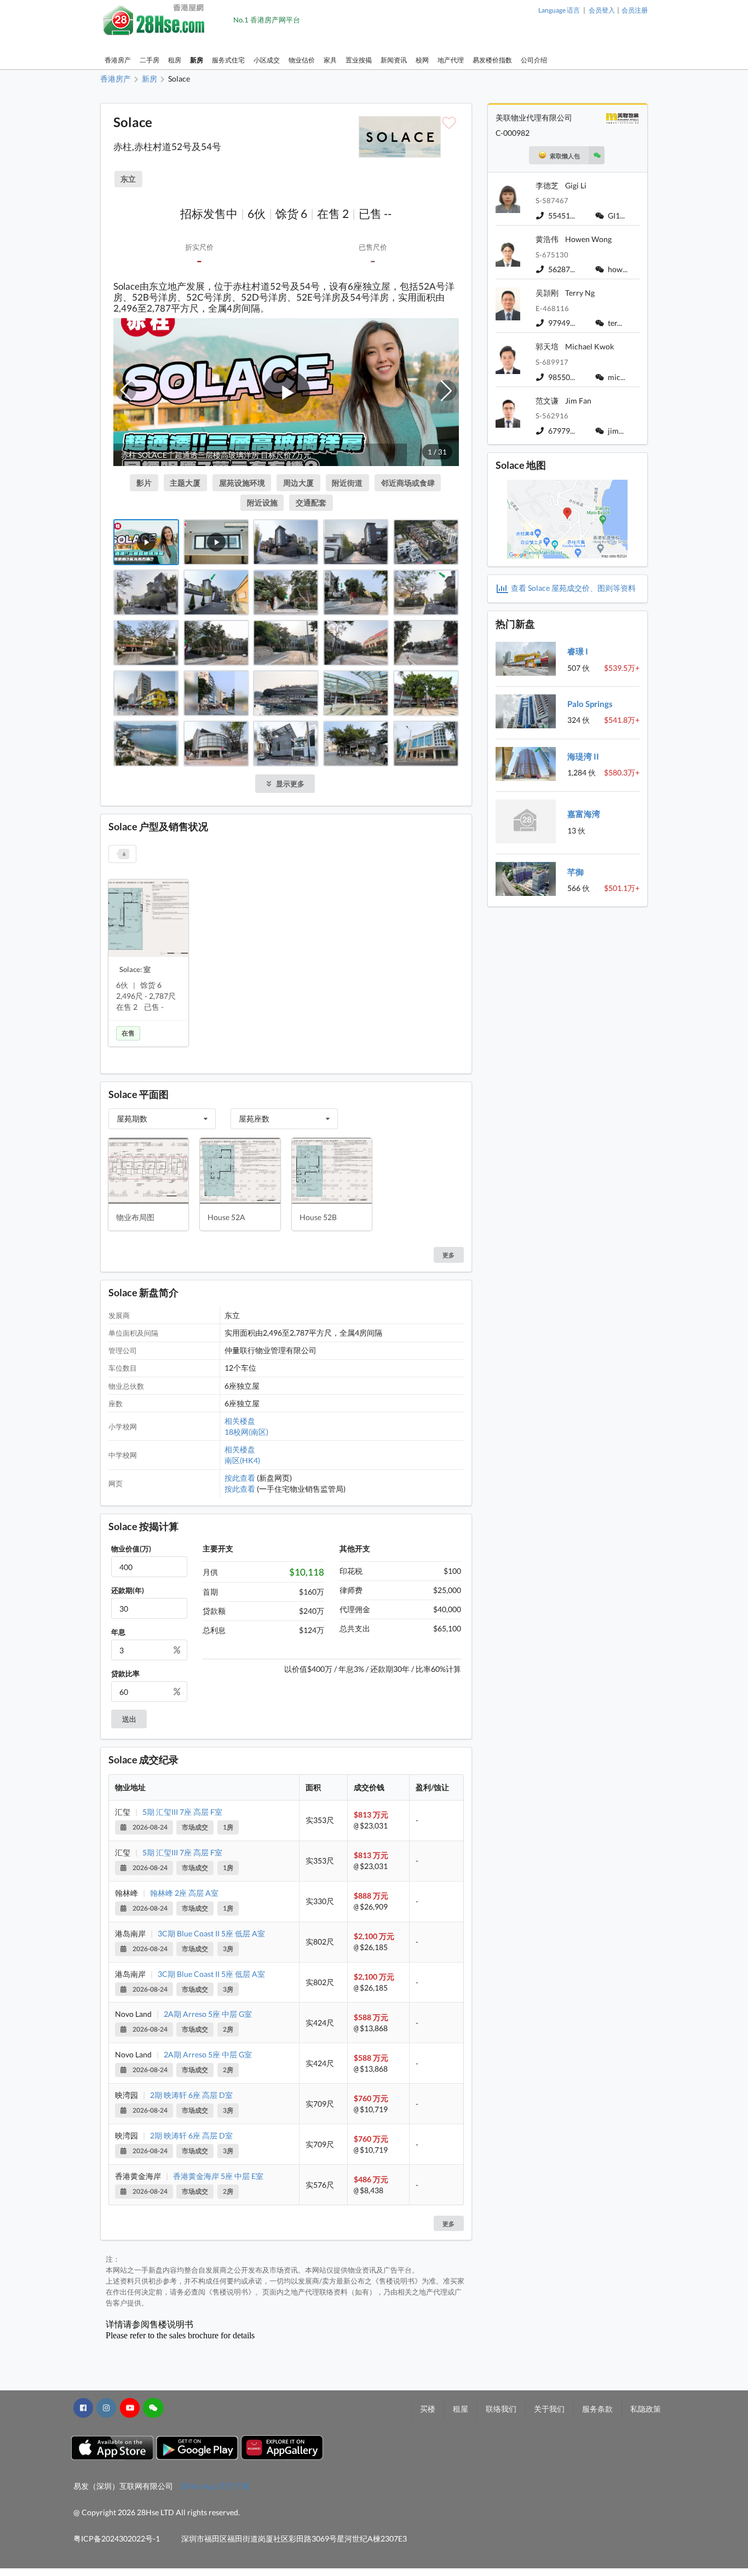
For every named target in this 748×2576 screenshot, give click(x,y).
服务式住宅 (228, 60)
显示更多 (290, 784)
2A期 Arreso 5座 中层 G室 (208, 2014)
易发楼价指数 (492, 60)
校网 (422, 60)
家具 (330, 60)
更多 (448, 2224)
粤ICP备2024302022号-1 (117, 2538)
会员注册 (635, 10)
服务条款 (597, 2409)
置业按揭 (359, 60)
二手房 (149, 60)
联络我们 (501, 2409)
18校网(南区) (246, 1432)
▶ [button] (287, 392)
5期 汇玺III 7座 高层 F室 (182, 1812)
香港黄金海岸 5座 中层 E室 (218, 2176)
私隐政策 (646, 2409)
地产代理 (451, 60)
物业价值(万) (131, 1549)
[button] (126, 390)
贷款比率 (125, 1674)
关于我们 (549, 2409)
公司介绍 (534, 60)
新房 (197, 60)
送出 (129, 1719)
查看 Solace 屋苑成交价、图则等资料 (573, 588)
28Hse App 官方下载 (215, 2486)
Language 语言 (559, 10)
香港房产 (118, 60)
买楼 (428, 2409)
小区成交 (267, 60)
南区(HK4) (242, 1460)
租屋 (461, 2409)
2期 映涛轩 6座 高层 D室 (191, 2095)
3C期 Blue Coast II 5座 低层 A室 (211, 1933)
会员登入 (602, 10)
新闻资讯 (394, 60)
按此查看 (240, 1478)
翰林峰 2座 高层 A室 (184, 1893)
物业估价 (302, 60)
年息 (118, 1632)
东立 (128, 179)
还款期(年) (128, 1590)
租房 (175, 60)
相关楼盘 (240, 1421)
